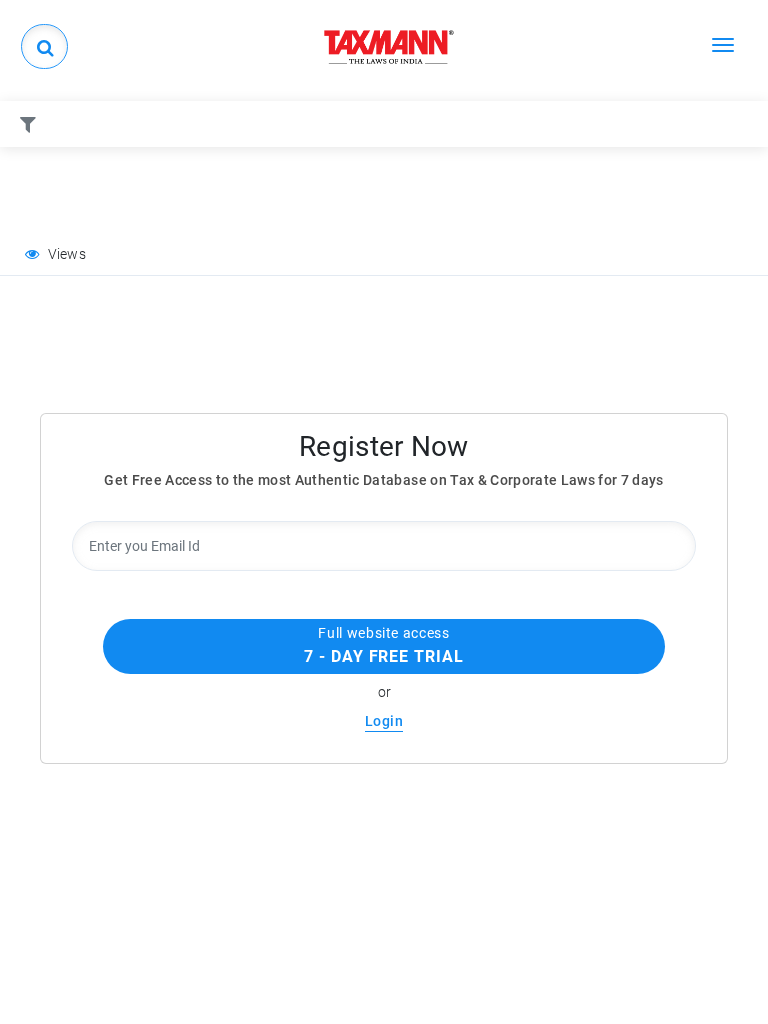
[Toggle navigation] (723, 44)
